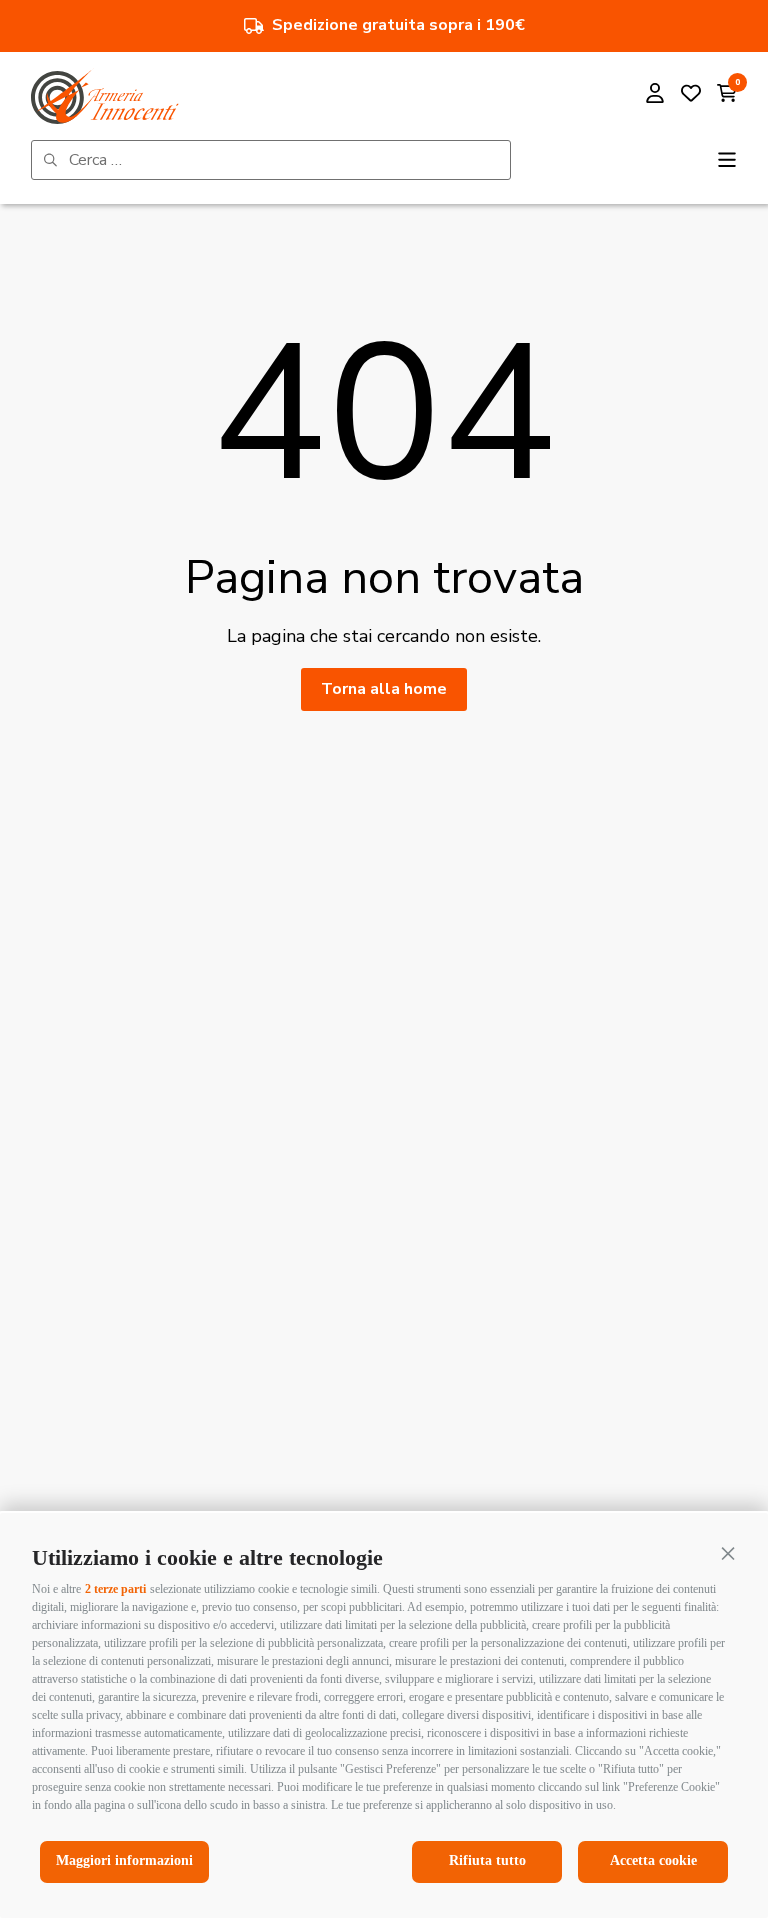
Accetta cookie (653, 1860)
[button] (728, 1553)
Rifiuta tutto (487, 1860)
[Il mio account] (655, 96)
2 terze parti (115, 1589)
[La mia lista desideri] (691, 96)
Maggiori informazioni (124, 1860)
